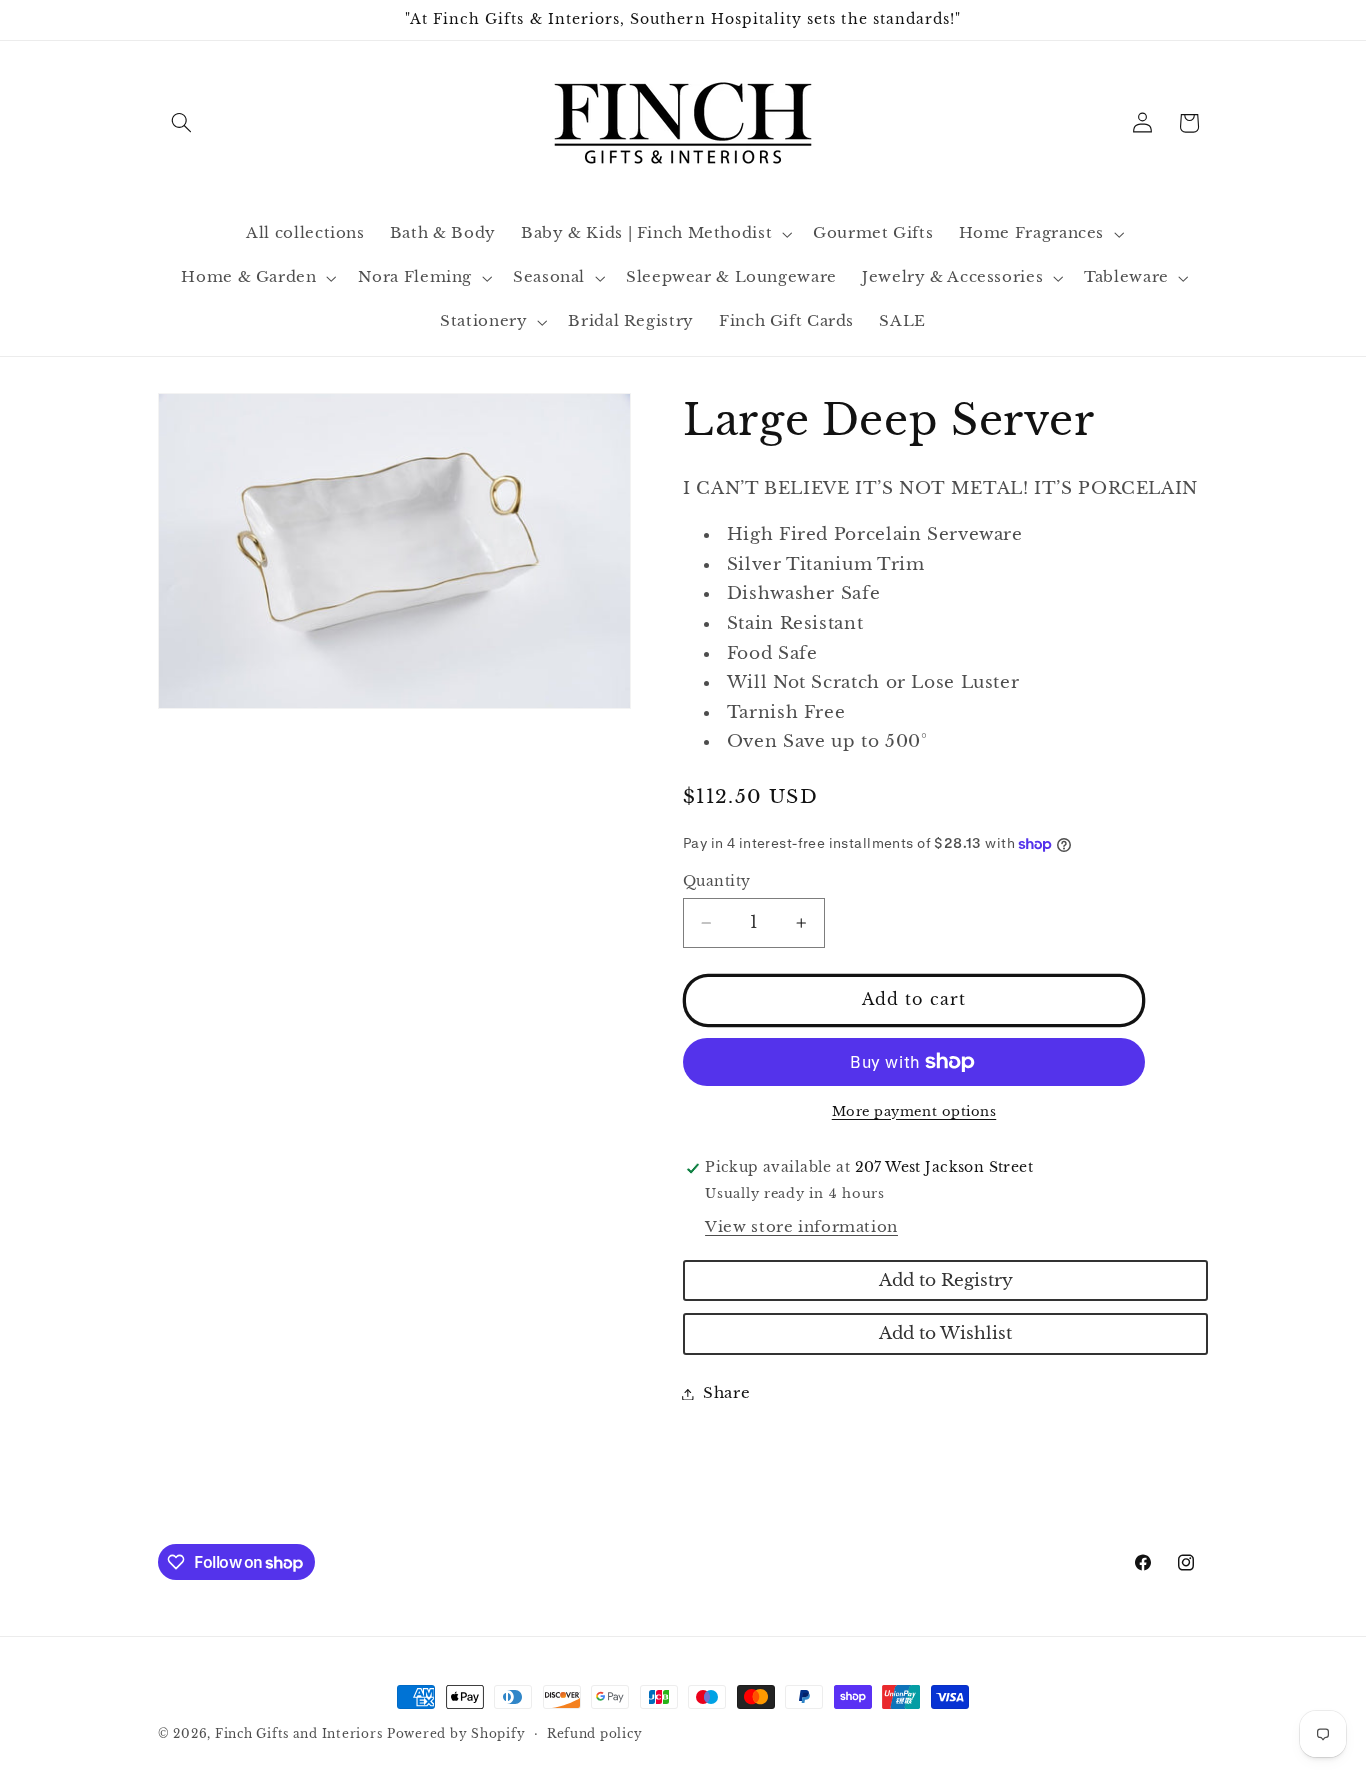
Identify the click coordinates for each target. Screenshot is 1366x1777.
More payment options (914, 1111)
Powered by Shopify (456, 1734)
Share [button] (726, 1393)
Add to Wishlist (945, 1333)
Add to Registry (946, 1280)
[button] (181, 123)
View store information (801, 1227)
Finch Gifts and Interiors (298, 1734)
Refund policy (595, 1734)
